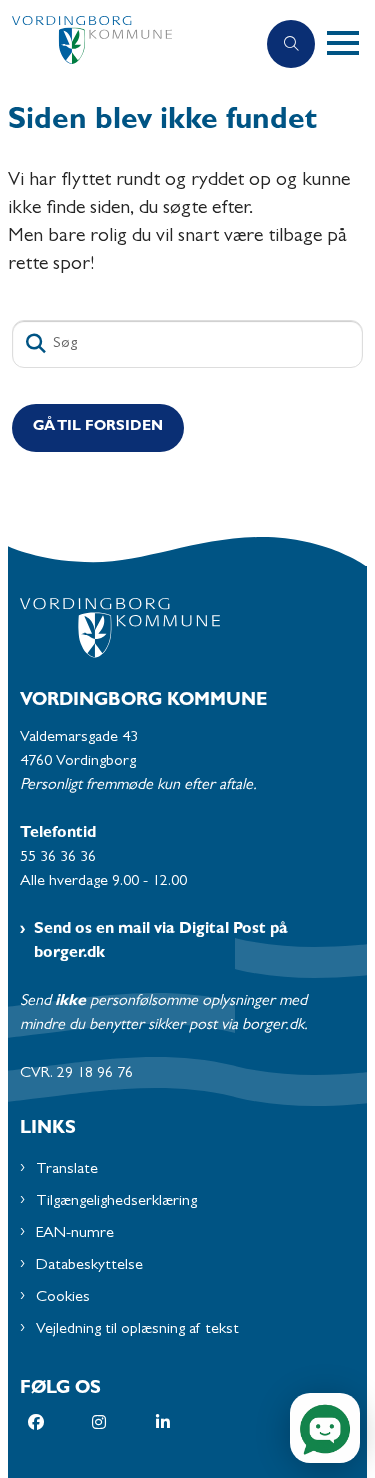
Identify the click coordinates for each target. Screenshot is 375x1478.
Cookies (63, 1298)
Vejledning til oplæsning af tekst (137, 1330)
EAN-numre (75, 1234)
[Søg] (36, 344)
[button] (351, 44)
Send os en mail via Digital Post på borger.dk (161, 942)
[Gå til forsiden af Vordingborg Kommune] (127, 44)
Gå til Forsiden (98, 427)
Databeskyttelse (89, 1266)
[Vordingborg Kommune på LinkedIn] (188, 1422)
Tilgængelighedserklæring (116, 1202)
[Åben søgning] (291, 44)
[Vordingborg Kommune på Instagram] (124, 1422)
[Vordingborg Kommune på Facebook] (60, 1422)
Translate (67, 1170)
